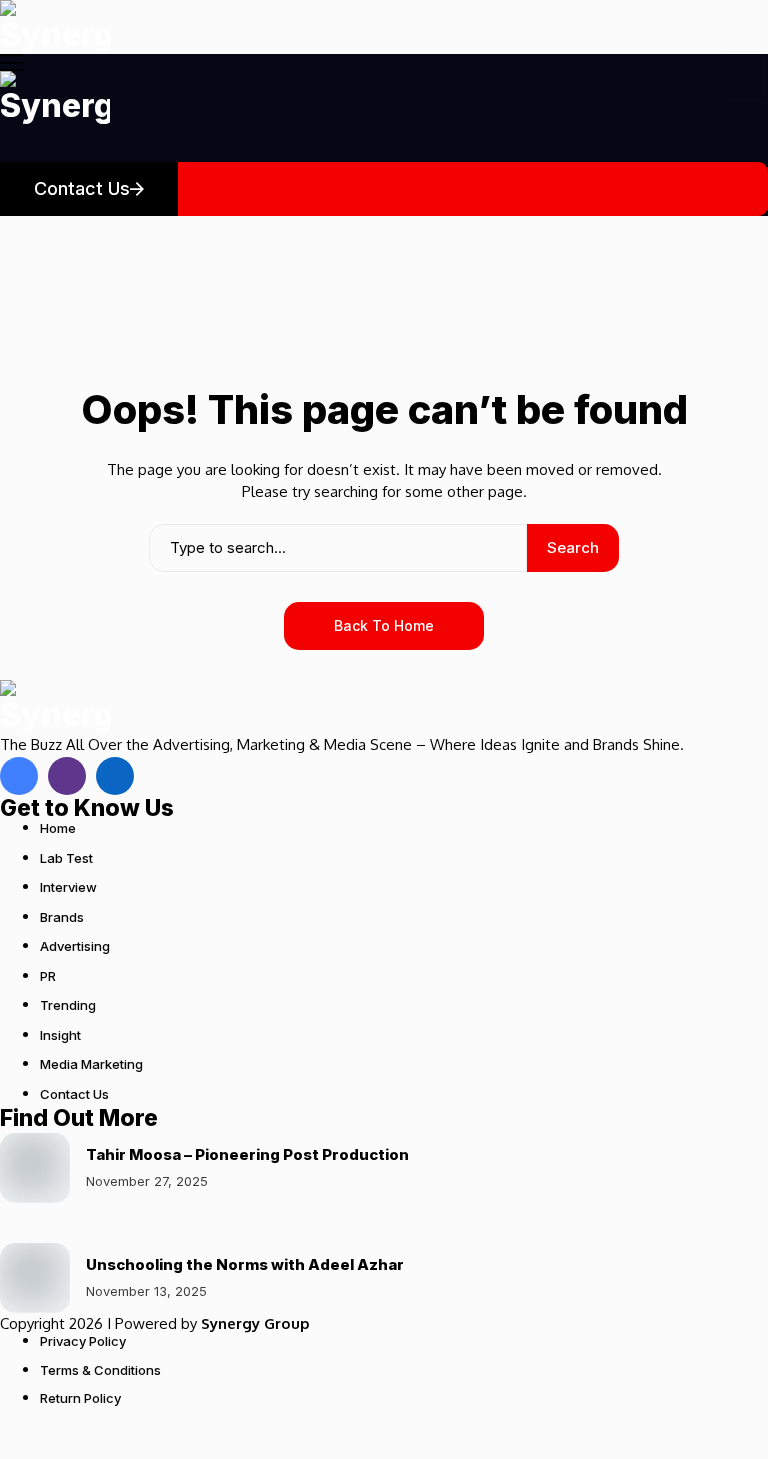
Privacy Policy (83, 1341)
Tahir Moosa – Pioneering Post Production (247, 1154)
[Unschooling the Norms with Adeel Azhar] (35, 1278)
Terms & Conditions (100, 1370)
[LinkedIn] (115, 776)
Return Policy (80, 1398)
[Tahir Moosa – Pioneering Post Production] (35, 1168)
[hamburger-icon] (745, 75)
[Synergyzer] (55, 27)
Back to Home (384, 625)
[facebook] (19, 776)
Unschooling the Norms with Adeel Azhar (245, 1264)
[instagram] (67, 776)
